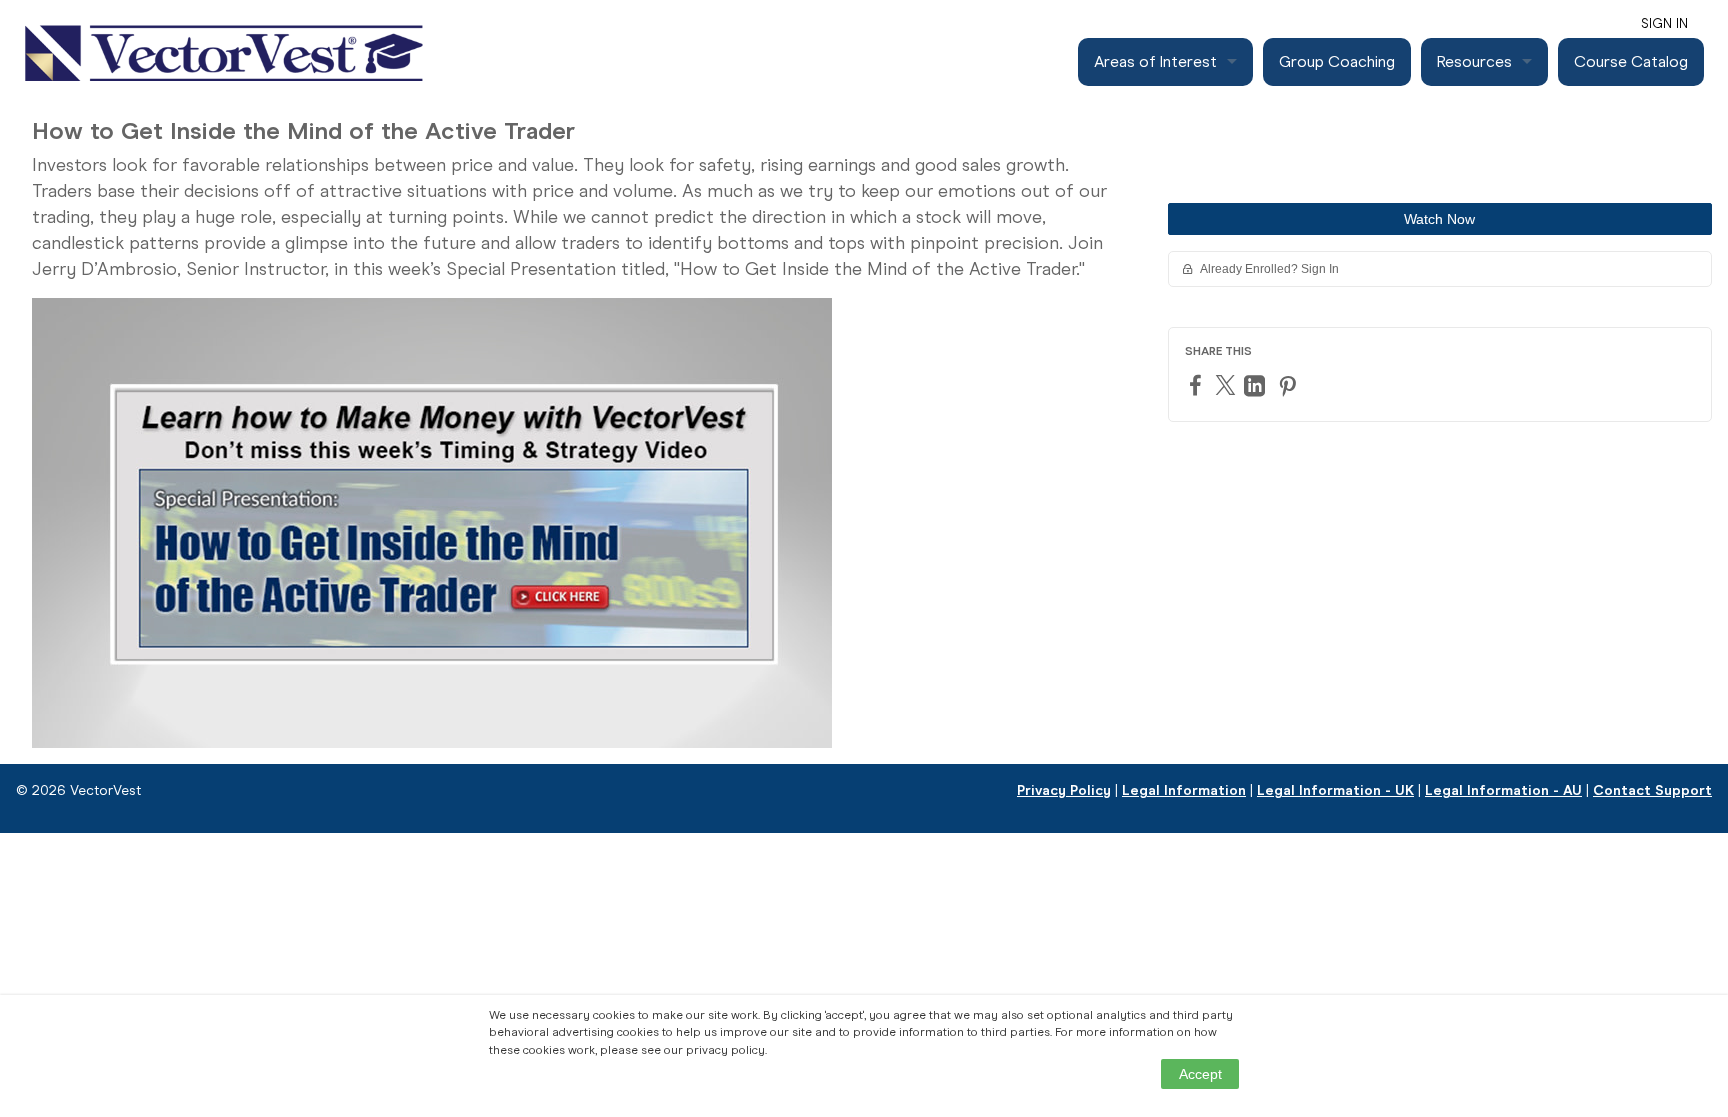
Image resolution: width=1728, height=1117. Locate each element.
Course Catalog (1631, 61)
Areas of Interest (1155, 61)
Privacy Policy (1064, 790)
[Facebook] (1198, 384)
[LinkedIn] (1257, 385)
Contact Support (1652, 790)
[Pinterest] (1290, 385)
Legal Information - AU (1503, 790)
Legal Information (1184, 790)
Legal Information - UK (1335, 790)
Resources (1474, 61)
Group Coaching (1337, 61)
